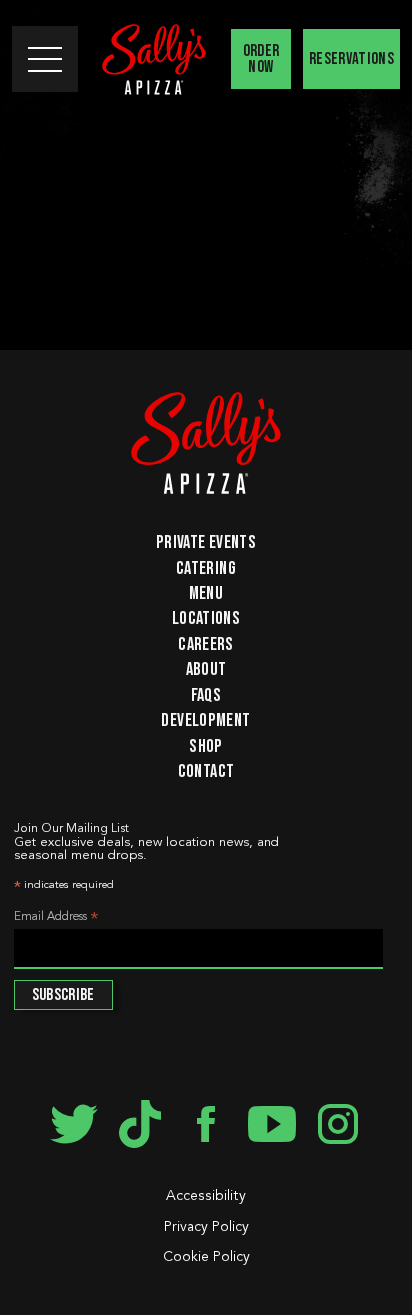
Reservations (351, 59)
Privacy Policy (206, 1227)
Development (205, 720)
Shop (205, 746)
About (206, 669)
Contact (206, 771)
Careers (206, 644)
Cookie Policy (206, 1257)
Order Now (261, 59)
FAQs (206, 695)
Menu (206, 593)
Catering (206, 567)
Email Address (56, 918)
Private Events (206, 542)
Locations (206, 618)
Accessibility (206, 1196)
